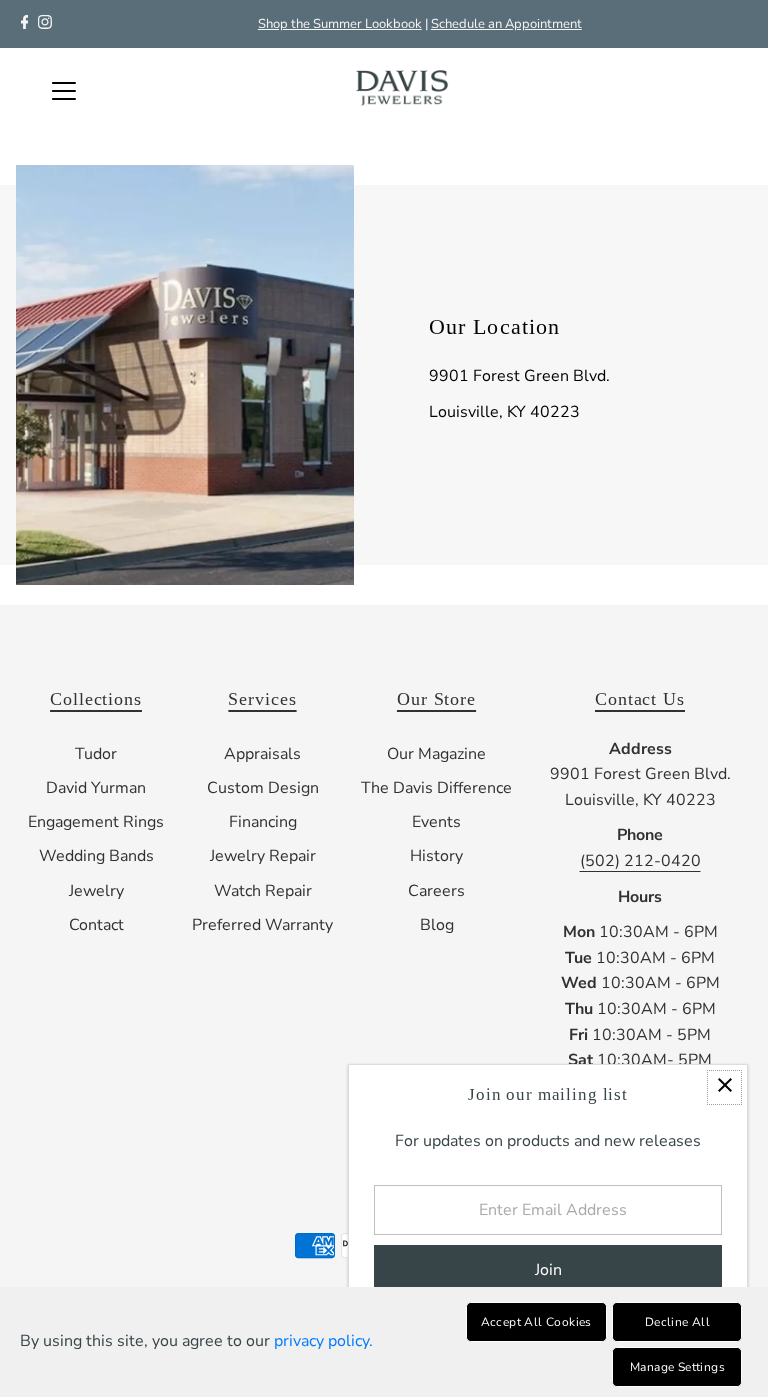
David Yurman (96, 788)
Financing (263, 822)
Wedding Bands (96, 856)
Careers (436, 891)
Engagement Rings (96, 822)
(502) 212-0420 (640, 861)
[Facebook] (25, 24)
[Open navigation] (64, 91)
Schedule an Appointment (506, 24)
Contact (96, 925)
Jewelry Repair (263, 856)
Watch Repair (263, 891)
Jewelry (96, 891)
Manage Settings (677, 1367)
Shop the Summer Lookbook (340, 24)
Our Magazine (436, 754)
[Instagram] (45, 24)
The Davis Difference (436, 788)
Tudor (96, 754)
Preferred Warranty (262, 925)
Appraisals (262, 754)
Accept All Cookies (536, 1322)
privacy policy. (323, 1341)
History (436, 856)
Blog (437, 925)
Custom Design (263, 788)
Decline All (677, 1322)
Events (436, 822)
